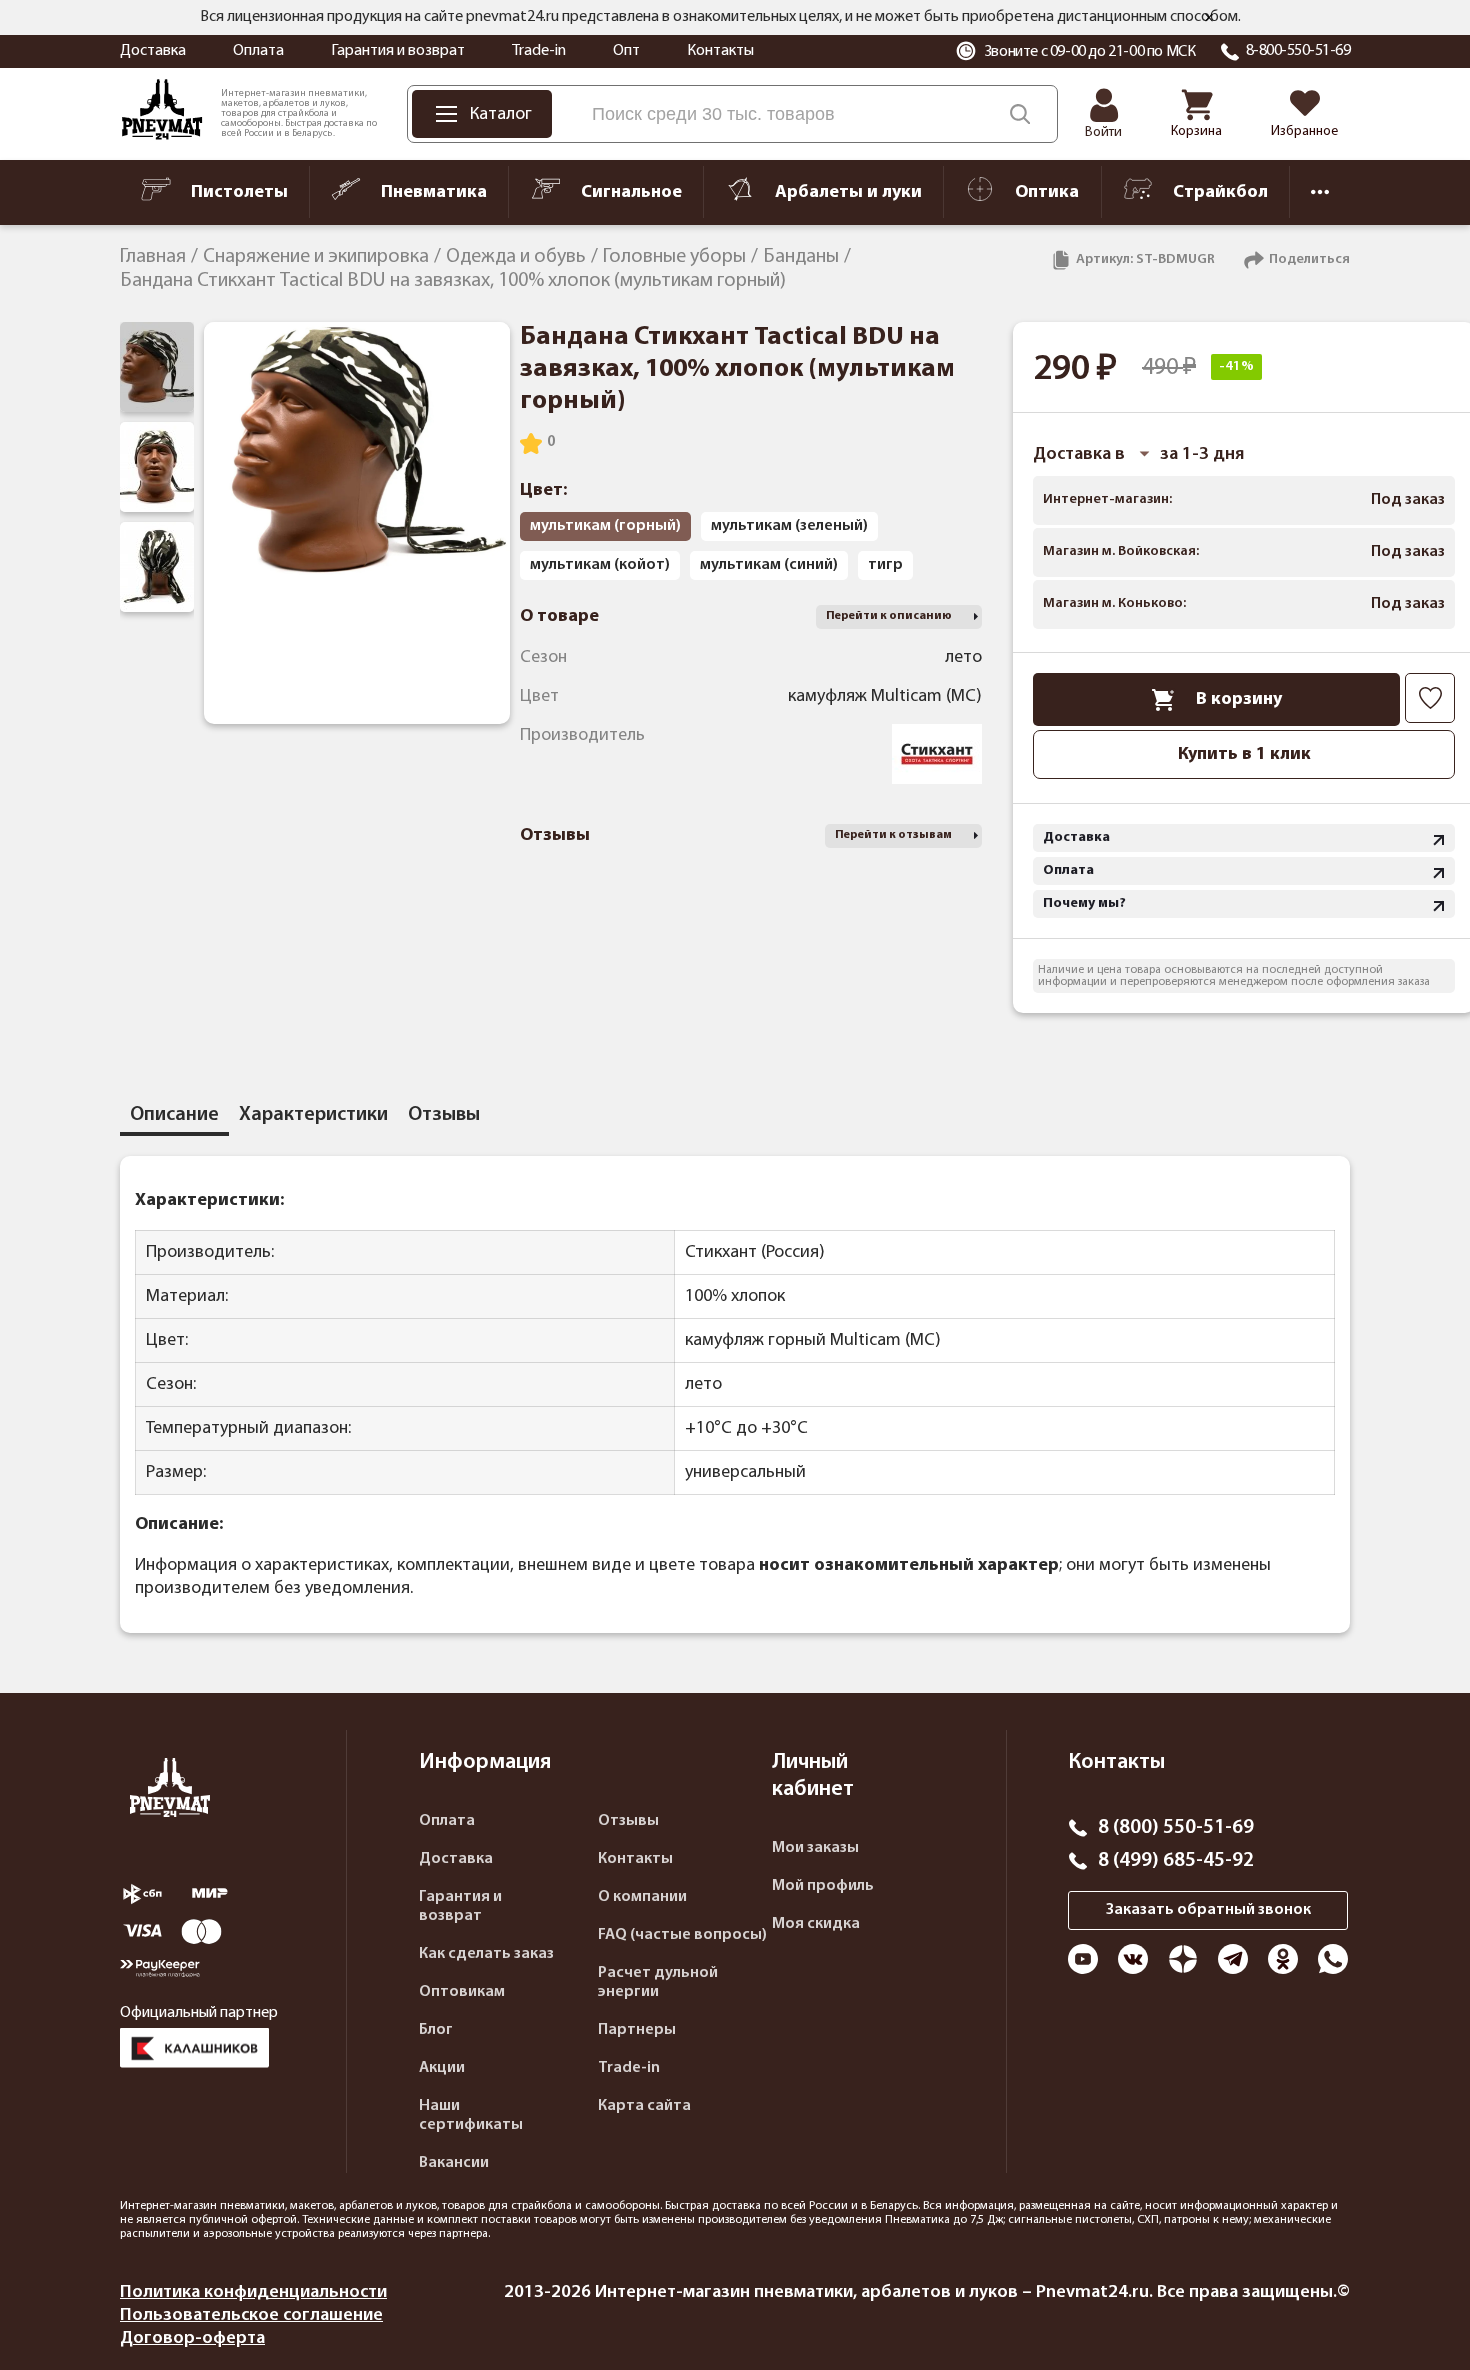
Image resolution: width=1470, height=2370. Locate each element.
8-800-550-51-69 (1298, 51)
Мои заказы (815, 1848)
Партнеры (637, 2030)
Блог (436, 2030)
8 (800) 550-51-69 (1176, 1828)
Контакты (720, 51)
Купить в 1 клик (1244, 754)
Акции (442, 2068)
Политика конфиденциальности (253, 2292)
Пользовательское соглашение (251, 2315)
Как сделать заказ (486, 1954)
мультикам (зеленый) (789, 526)
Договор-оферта (192, 2338)
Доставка (153, 51)
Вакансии (454, 2163)
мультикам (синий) (769, 565)
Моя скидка (816, 1924)
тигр (885, 565)
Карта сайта (644, 2106)
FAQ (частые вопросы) (682, 1935)
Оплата (258, 51)
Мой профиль (823, 1886)
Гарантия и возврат (398, 51)
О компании (642, 1897)
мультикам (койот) (600, 565)
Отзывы (628, 1821)
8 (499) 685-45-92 (1176, 1861)
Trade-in (539, 51)
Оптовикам (462, 1992)
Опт (626, 51)
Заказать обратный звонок (1208, 1910)
